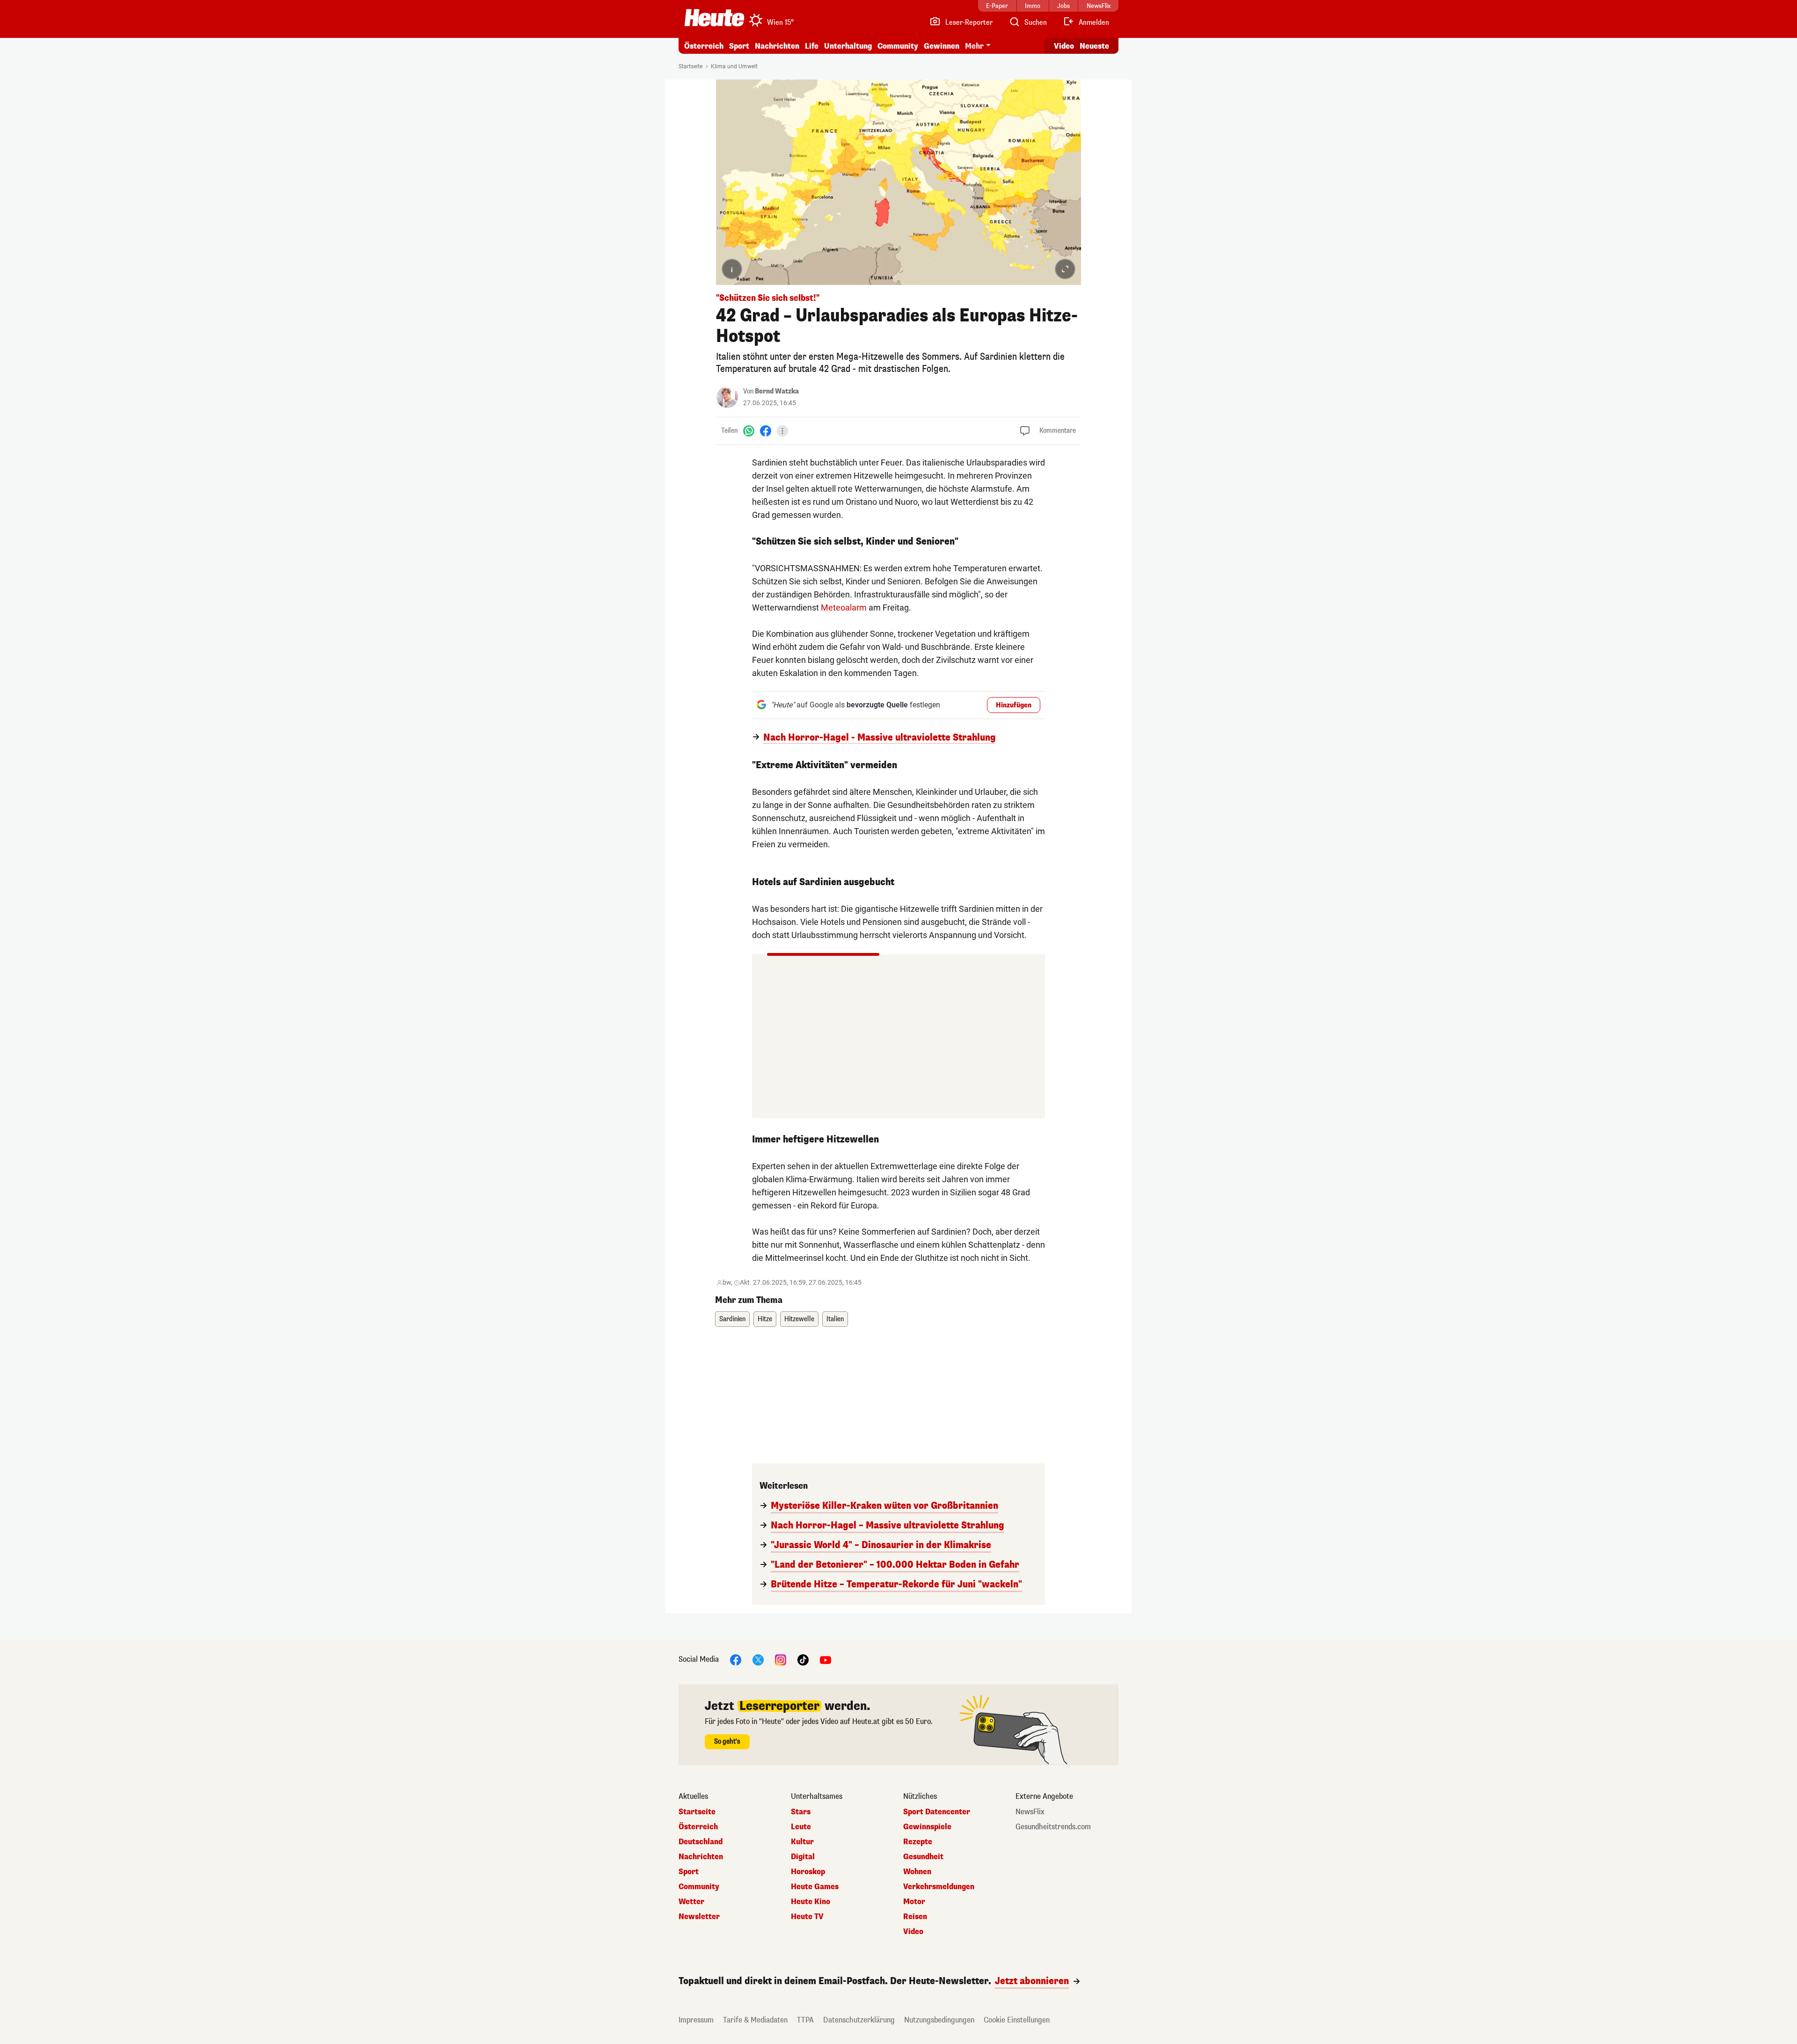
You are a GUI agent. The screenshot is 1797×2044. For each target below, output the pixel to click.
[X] (758, 1659)
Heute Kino (811, 1902)
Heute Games (815, 1887)
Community (898, 46)
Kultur (802, 1842)
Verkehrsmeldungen (939, 1887)
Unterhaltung (848, 46)
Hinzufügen (1014, 705)
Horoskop (808, 1872)
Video (1064, 46)
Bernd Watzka (777, 391)
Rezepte (918, 1842)
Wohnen (917, 1872)
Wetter (691, 1902)
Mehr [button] (974, 46)
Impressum (696, 2020)
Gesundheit (923, 1857)
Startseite (690, 66)
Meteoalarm (844, 607)
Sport (739, 46)
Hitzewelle (799, 1319)
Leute (801, 1827)
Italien (835, 1319)
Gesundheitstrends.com (1053, 1827)
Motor (914, 1902)
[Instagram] (781, 1659)
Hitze (765, 1319)
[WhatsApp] (749, 431)
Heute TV (807, 1917)
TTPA (805, 2020)
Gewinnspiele (927, 1827)
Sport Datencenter (937, 1812)
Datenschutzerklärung (859, 2020)
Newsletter (699, 1917)
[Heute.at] (714, 18)
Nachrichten (701, 1857)
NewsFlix (1030, 1812)
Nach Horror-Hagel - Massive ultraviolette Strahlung (880, 738)
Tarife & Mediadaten (755, 2020)
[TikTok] (803, 1659)
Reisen (915, 1917)
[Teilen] (782, 431)
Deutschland (701, 1842)
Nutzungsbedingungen (939, 2020)
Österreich (704, 46)
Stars (801, 1812)
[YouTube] (825, 1659)
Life (812, 46)
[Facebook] (766, 431)
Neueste (1094, 46)
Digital (803, 1857)
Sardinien (732, 1319)
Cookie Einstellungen (1017, 2020)
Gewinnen (942, 46)
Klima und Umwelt (734, 66)
